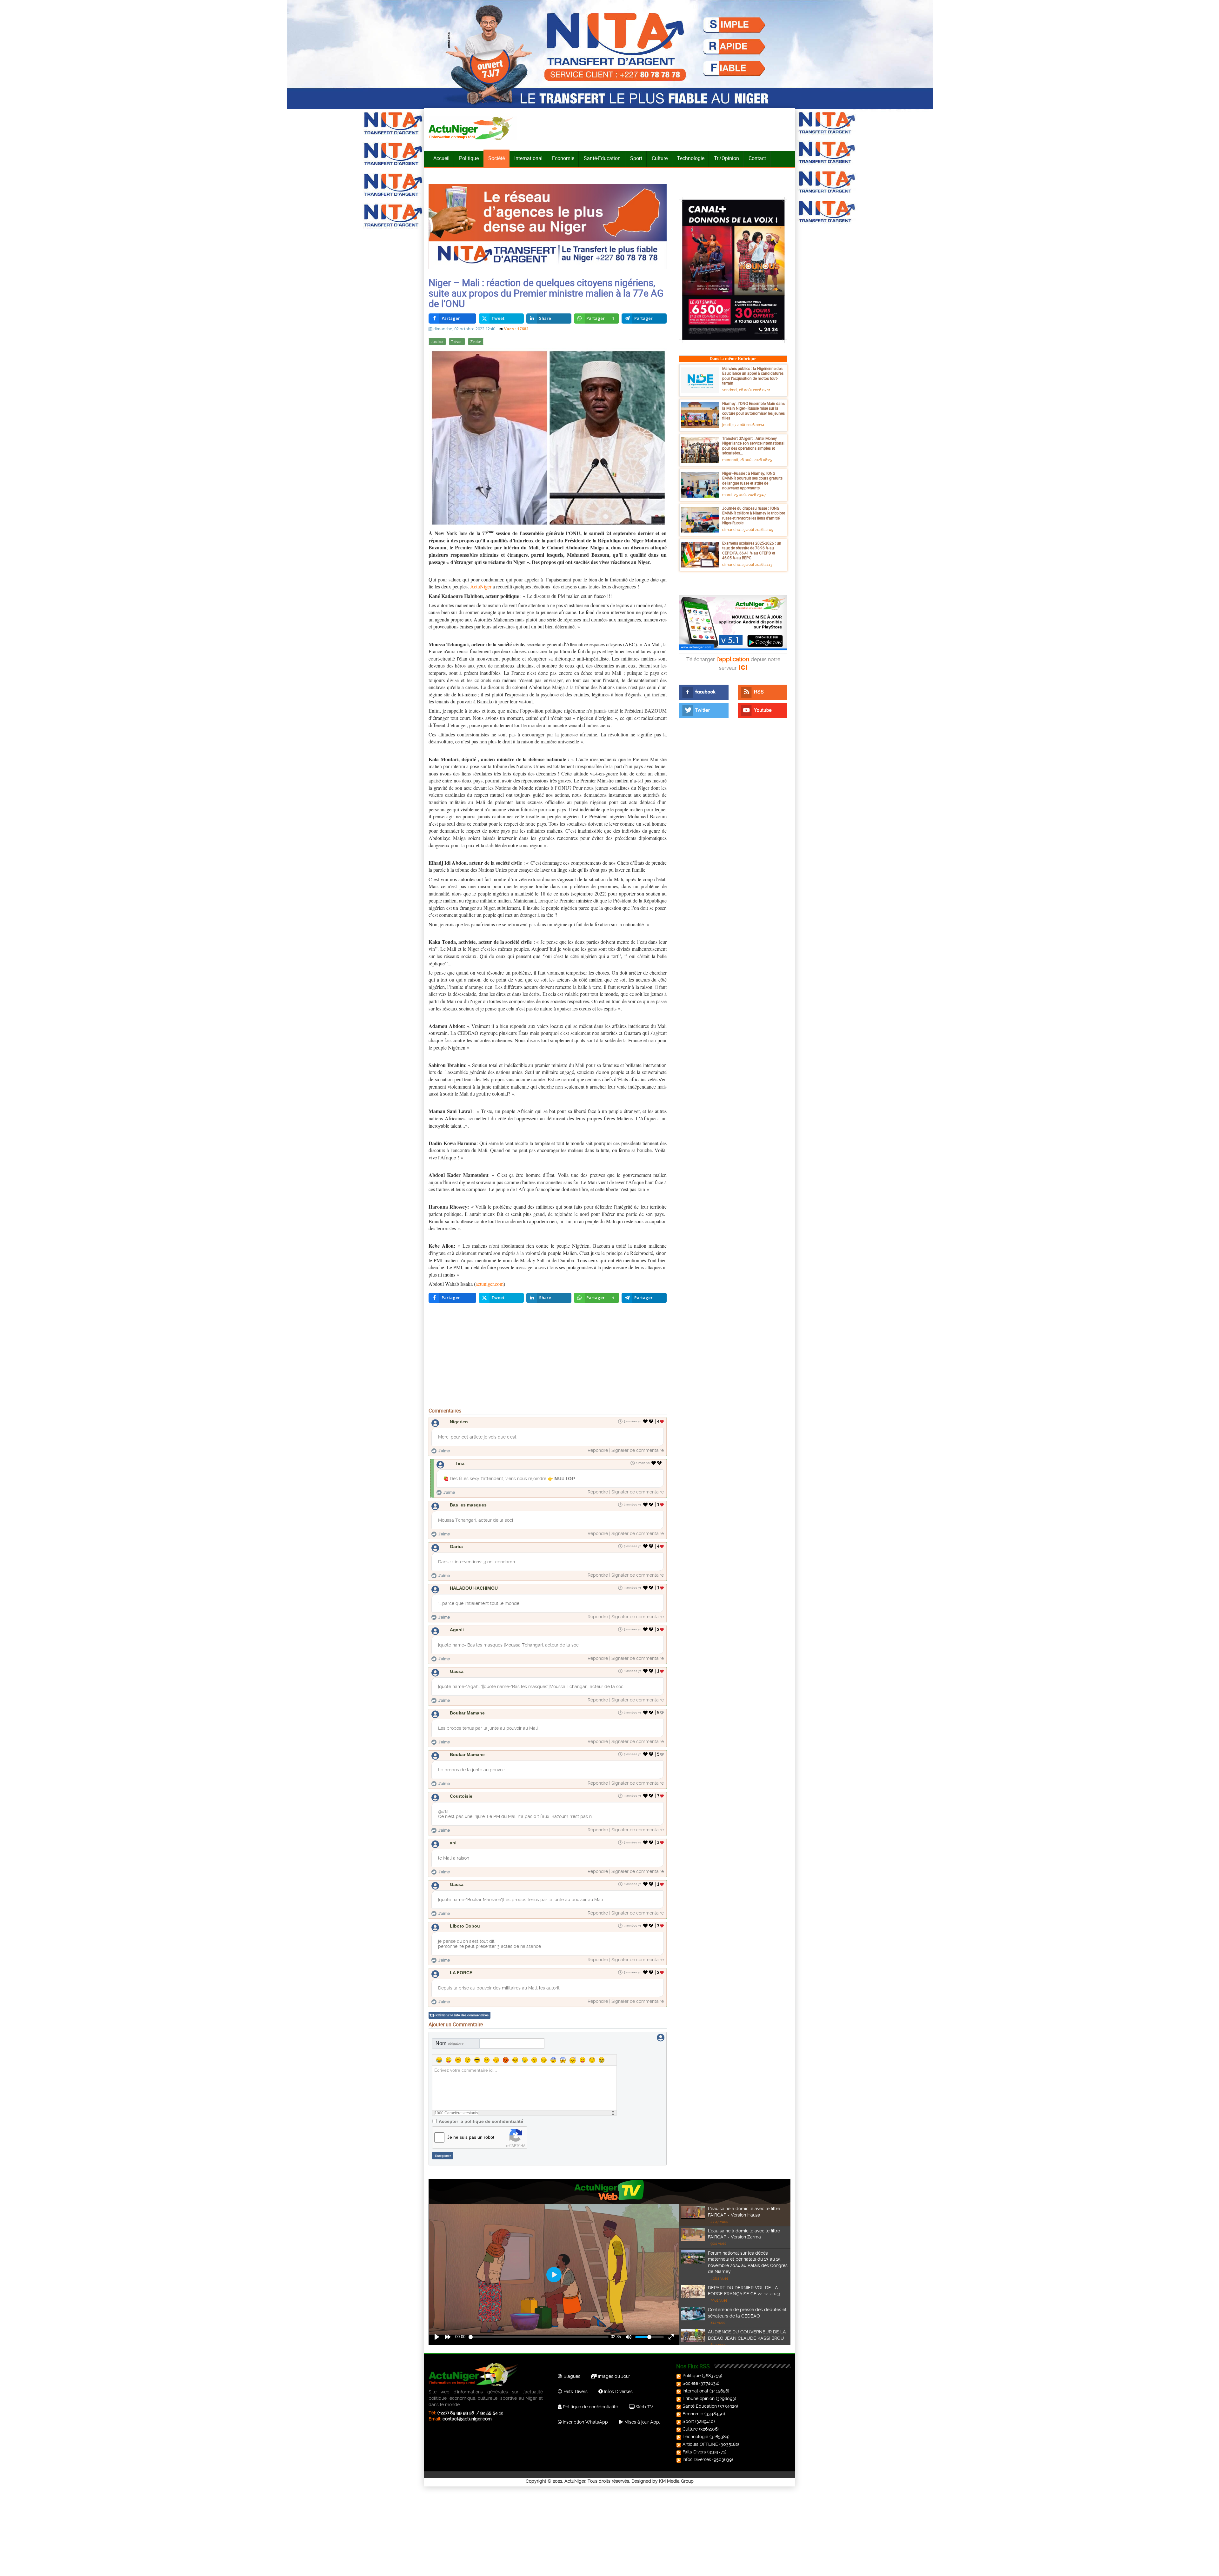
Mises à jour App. (642, 2422)
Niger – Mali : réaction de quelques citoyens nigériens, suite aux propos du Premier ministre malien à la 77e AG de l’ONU (546, 293)
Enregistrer (443, 2156)
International (528, 158)
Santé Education (700, 2406)
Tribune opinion (699, 2398)
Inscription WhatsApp (585, 2422)
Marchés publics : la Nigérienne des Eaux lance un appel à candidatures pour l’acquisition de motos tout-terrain (753, 376)
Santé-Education (602, 158)
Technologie (691, 158)
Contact (757, 158)
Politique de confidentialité (590, 2407)
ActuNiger (481, 586)
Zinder (476, 342)
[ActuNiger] (473, 128)
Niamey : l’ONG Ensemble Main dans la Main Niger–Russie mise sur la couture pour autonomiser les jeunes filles (753, 411)
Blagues (571, 2376)
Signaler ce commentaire (638, 1450)
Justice (437, 342)
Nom (450, 2043)
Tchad (457, 342)
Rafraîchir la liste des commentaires (462, 2015)
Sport (636, 158)
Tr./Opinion (726, 158)
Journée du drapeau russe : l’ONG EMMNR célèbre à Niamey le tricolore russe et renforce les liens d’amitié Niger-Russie (754, 516)
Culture (660, 158)
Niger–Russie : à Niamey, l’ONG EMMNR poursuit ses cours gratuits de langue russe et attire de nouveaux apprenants (752, 481)
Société (496, 158)
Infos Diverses (618, 2392)
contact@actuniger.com (467, 2419)
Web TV (644, 2407)
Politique (469, 158)
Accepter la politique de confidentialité (481, 2121)
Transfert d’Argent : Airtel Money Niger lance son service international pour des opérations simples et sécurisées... (753, 446)
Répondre (598, 1450)
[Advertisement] (548, 1357)
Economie (563, 158)
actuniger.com (490, 1284)
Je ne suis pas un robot (471, 2137)
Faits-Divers (575, 2392)
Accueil (441, 158)
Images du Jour (613, 2376)
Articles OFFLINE (700, 2444)
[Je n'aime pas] (652, 1421)
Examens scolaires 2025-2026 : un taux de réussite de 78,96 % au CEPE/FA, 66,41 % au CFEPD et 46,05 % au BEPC (752, 550)
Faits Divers (694, 2452)
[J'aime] (646, 1421)
